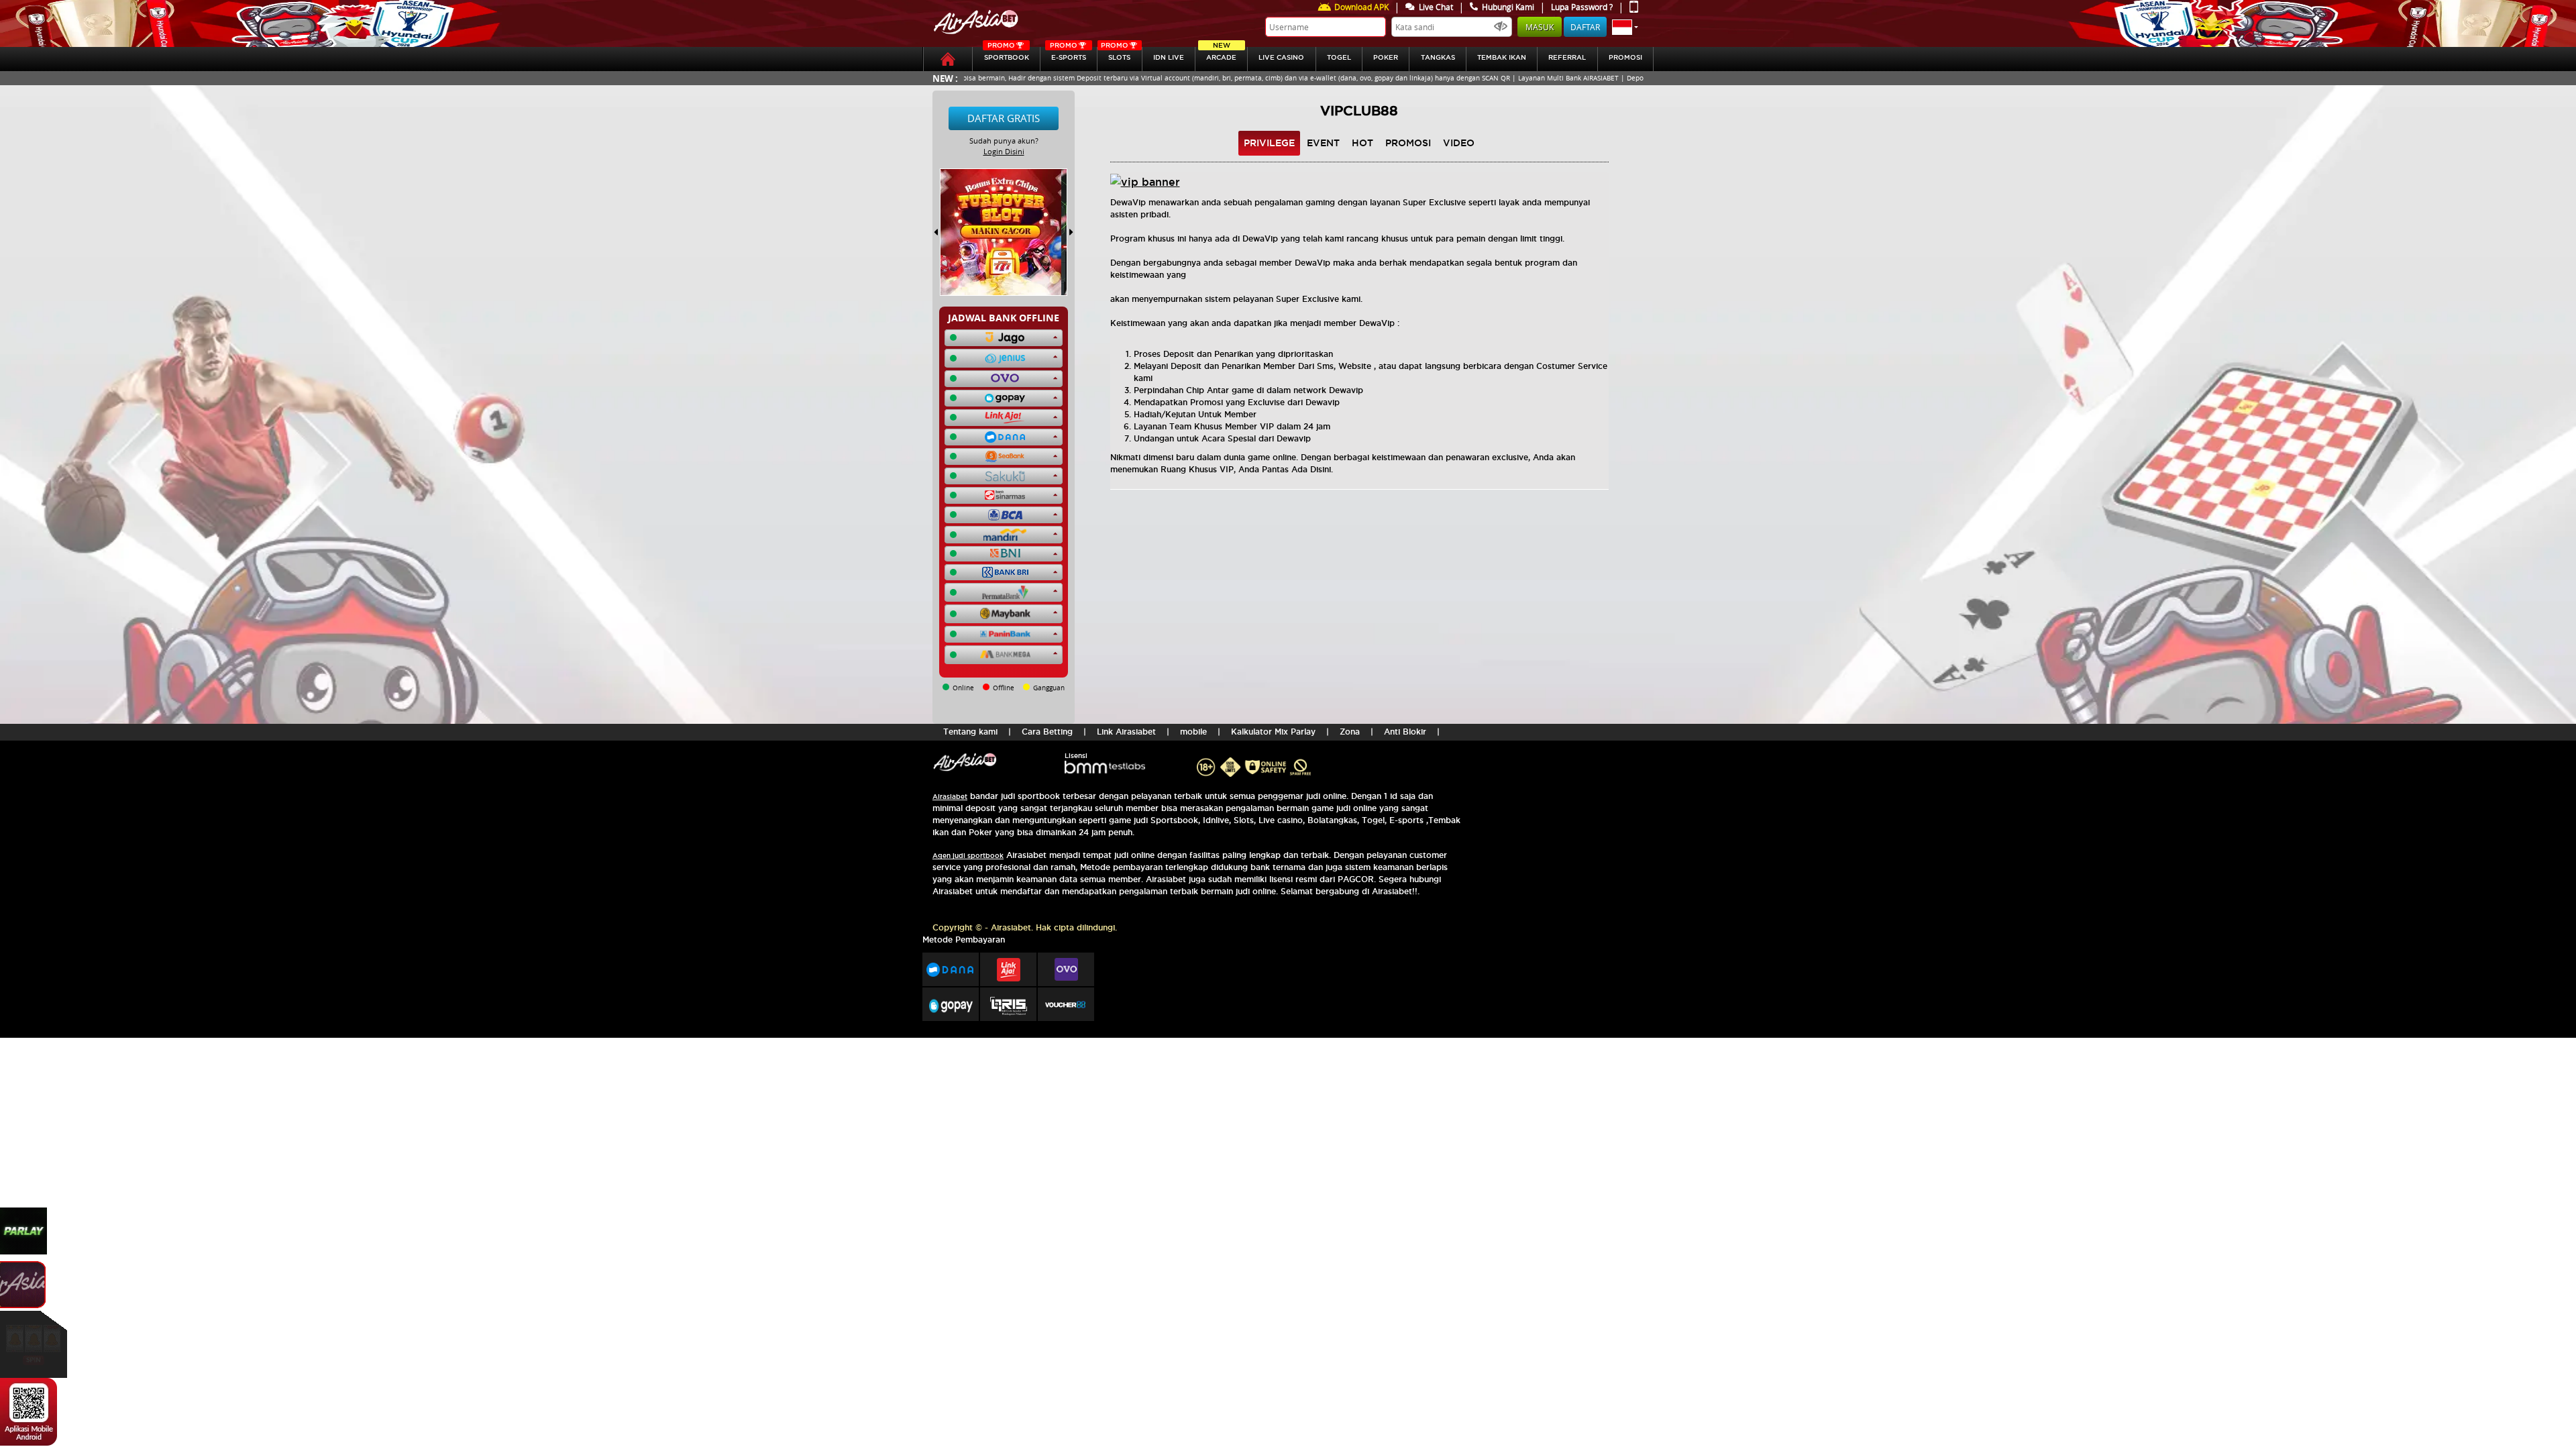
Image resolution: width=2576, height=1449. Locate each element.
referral (1567, 57)
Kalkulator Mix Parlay (1273, 732)
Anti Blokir (1405, 732)
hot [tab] (1362, 143)
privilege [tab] (1269, 143)
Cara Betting (1047, 732)
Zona (1350, 732)
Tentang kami (970, 732)
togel (1339, 57)
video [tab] (1459, 143)
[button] (1625, 27)
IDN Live (1169, 57)
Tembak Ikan (1502, 57)
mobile (1193, 732)
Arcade (1221, 54)
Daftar (1585, 27)
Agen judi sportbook (968, 856)
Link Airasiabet (1126, 732)
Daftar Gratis (1004, 118)
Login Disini (1004, 151)
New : (945, 78)
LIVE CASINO (1281, 57)
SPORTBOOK (1007, 54)
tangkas (1438, 57)
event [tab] (1323, 143)
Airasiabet (950, 797)
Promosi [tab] (1408, 143)
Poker (1386, 57)
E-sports (1068, 54)
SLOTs (1116, 54)
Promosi (1625, 57)
